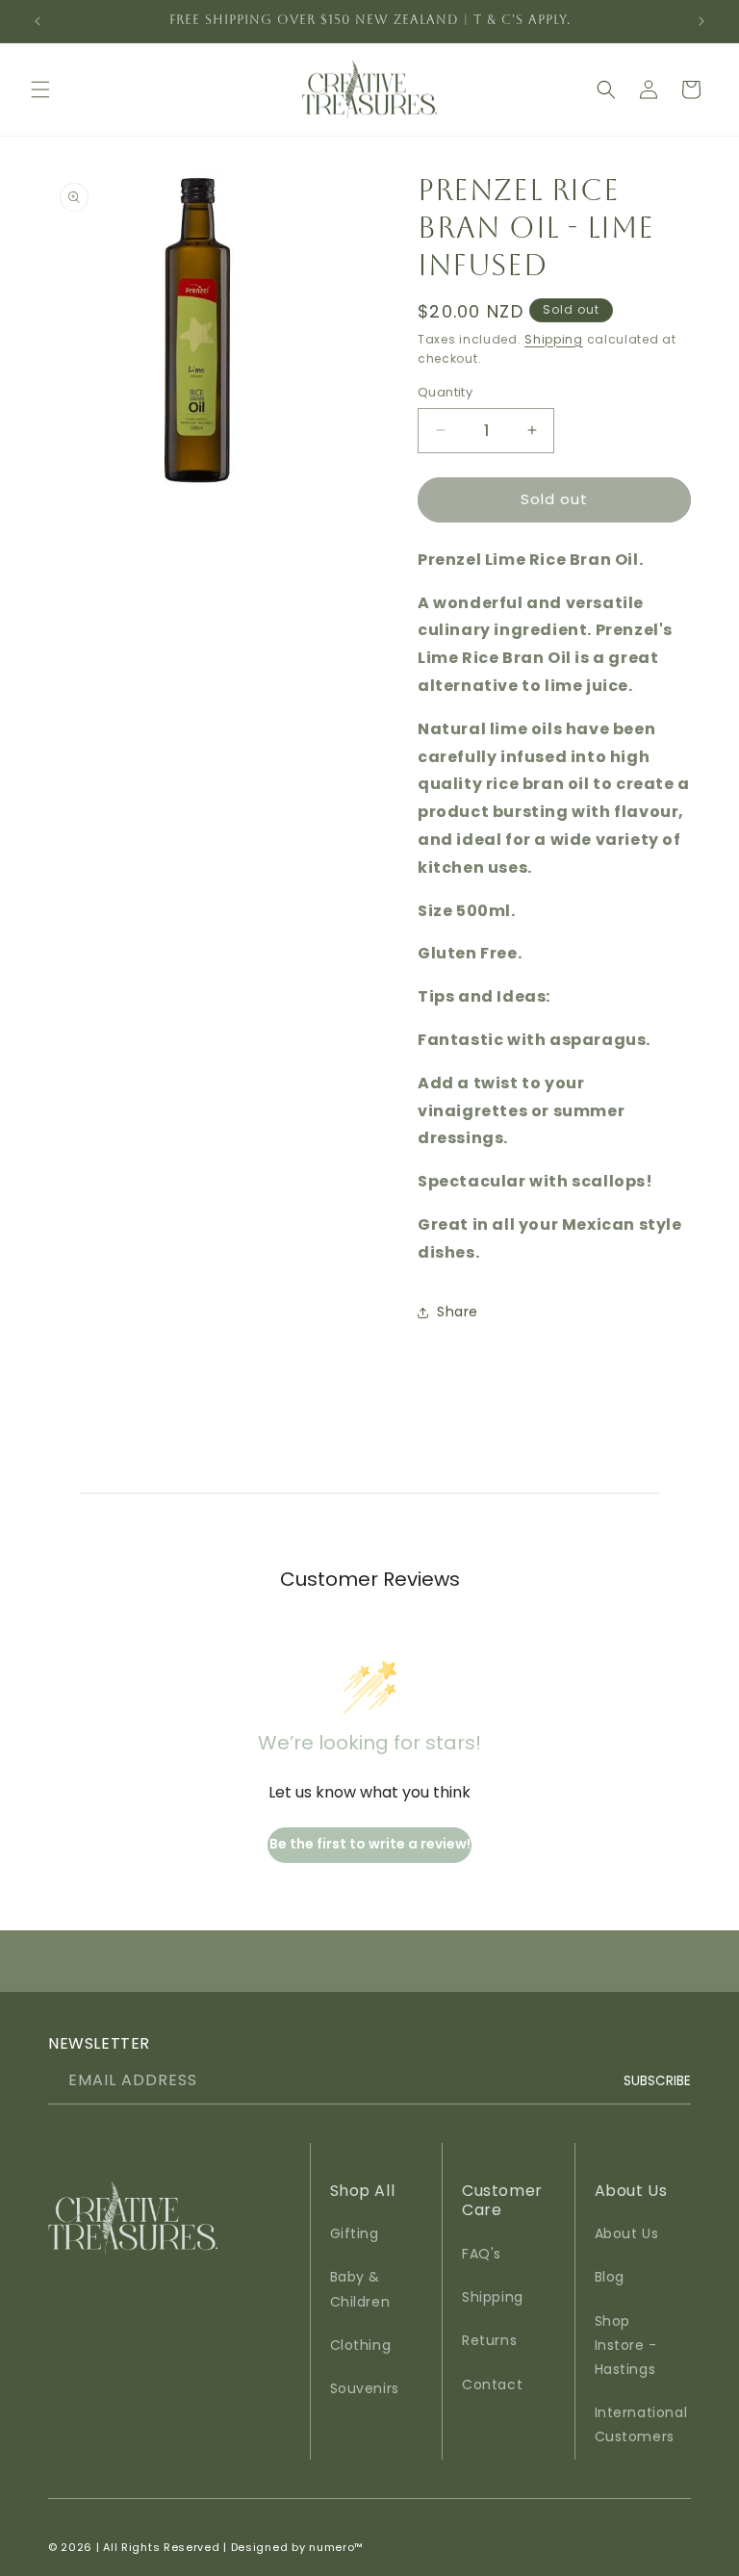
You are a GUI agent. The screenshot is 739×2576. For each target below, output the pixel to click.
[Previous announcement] (38, 21)
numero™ (336, 2547)
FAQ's (482, 2254)
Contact (492, 2385)
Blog (610, 2277)
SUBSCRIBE (657, 2080)
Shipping (554, 339)
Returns (489, 2340)
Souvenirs (365, 2388)
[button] (40, 89)
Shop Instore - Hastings (626, 2345)
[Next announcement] (701, 21)
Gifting (355, 2233)
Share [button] (458, 1312)
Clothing (361, 2345)
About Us (627, 2233)
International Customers (641, 2424)
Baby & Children (360, 2289)
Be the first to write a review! (370, 1844)
